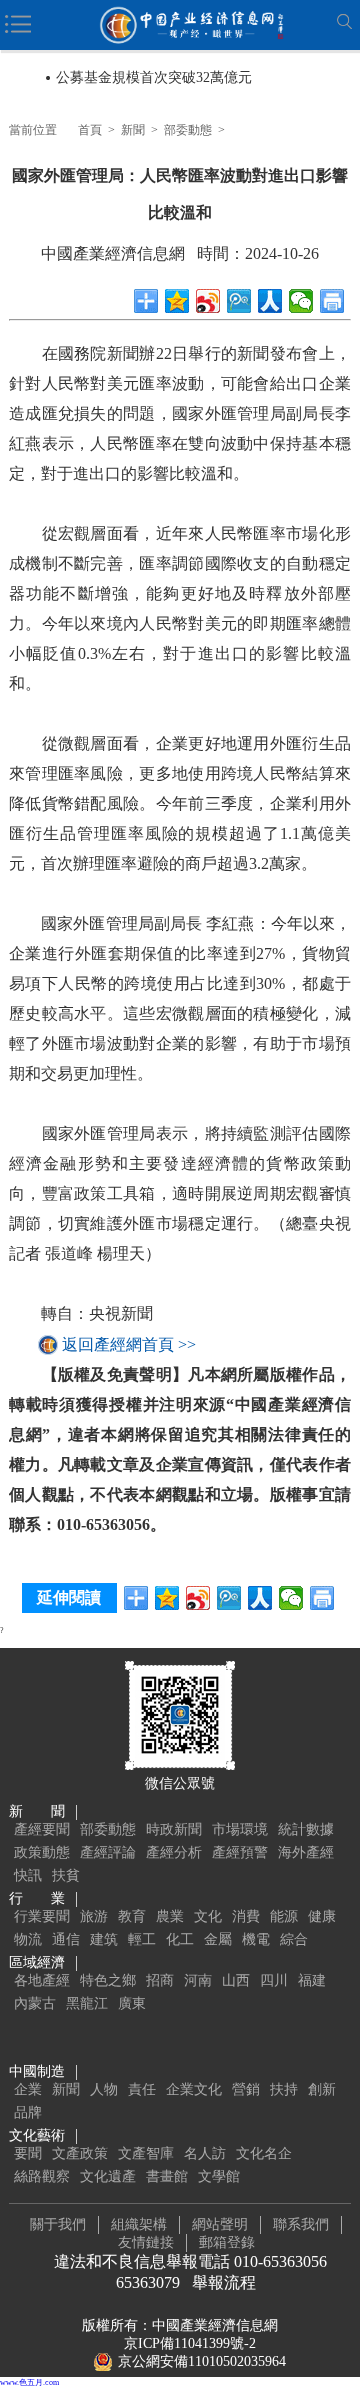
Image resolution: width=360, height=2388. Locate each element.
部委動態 (188, 130)
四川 (274, 1980)
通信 (66, 1939)
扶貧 (66, 1875)
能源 (284, 1916)
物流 (28, 1939)
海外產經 (306, 1852)
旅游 (94, 1916)
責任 (142, 2089)
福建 (312, 1980)
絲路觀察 (42, 2176)
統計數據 (306, 1829)
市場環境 (240, 1829)
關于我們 (58, 2224)
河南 (198, 1980)
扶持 (284, 2089)
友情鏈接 (146, 2242)
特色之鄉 (108, 1980)
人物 (104, 2089)
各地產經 (42, 1980)
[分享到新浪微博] (208, 301)
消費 (246, 1916)
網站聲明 (220, 2224)
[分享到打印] (332, 301)
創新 (322, 2089)
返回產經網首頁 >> (129, 1344)
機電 (256, 1939)
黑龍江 (87, 2003)
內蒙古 (35, 2003)
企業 (28, 2089)
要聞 (28, 2153)
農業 (170, 1916)
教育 (132, 1916)
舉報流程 (224, 2282)
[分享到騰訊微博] (239, 301)
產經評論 (108, 1852)
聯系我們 (301, 2224)
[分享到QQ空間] (177, 301)
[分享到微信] (301, 301)
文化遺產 (108, 2176)
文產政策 (80, 2153)
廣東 (132, 2003)
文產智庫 (146, 2153)
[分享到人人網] (270, 301)
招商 (160, 1980)
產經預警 (240, 1852)
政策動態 (42, 1852)
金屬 (218, 1939)
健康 (322, 1916)
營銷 (246, 2089)
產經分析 (174, 1852)
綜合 (294, 1939)
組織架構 (139, 2224)
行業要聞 (42, 1916)
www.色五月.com (29, 2382)
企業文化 (194, 2089)
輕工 (142, 1939)
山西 (236, 1980)
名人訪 (205, 2153)
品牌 (28, 2112)
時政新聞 (174, 1829)
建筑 (104, 1939)
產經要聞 (42, 1829)
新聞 (133, 130)
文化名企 (264, 2153)
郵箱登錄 (227, 2242)
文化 (208, 1916)
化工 (180, 1939)
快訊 (28, 1875)
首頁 (90, 130)
